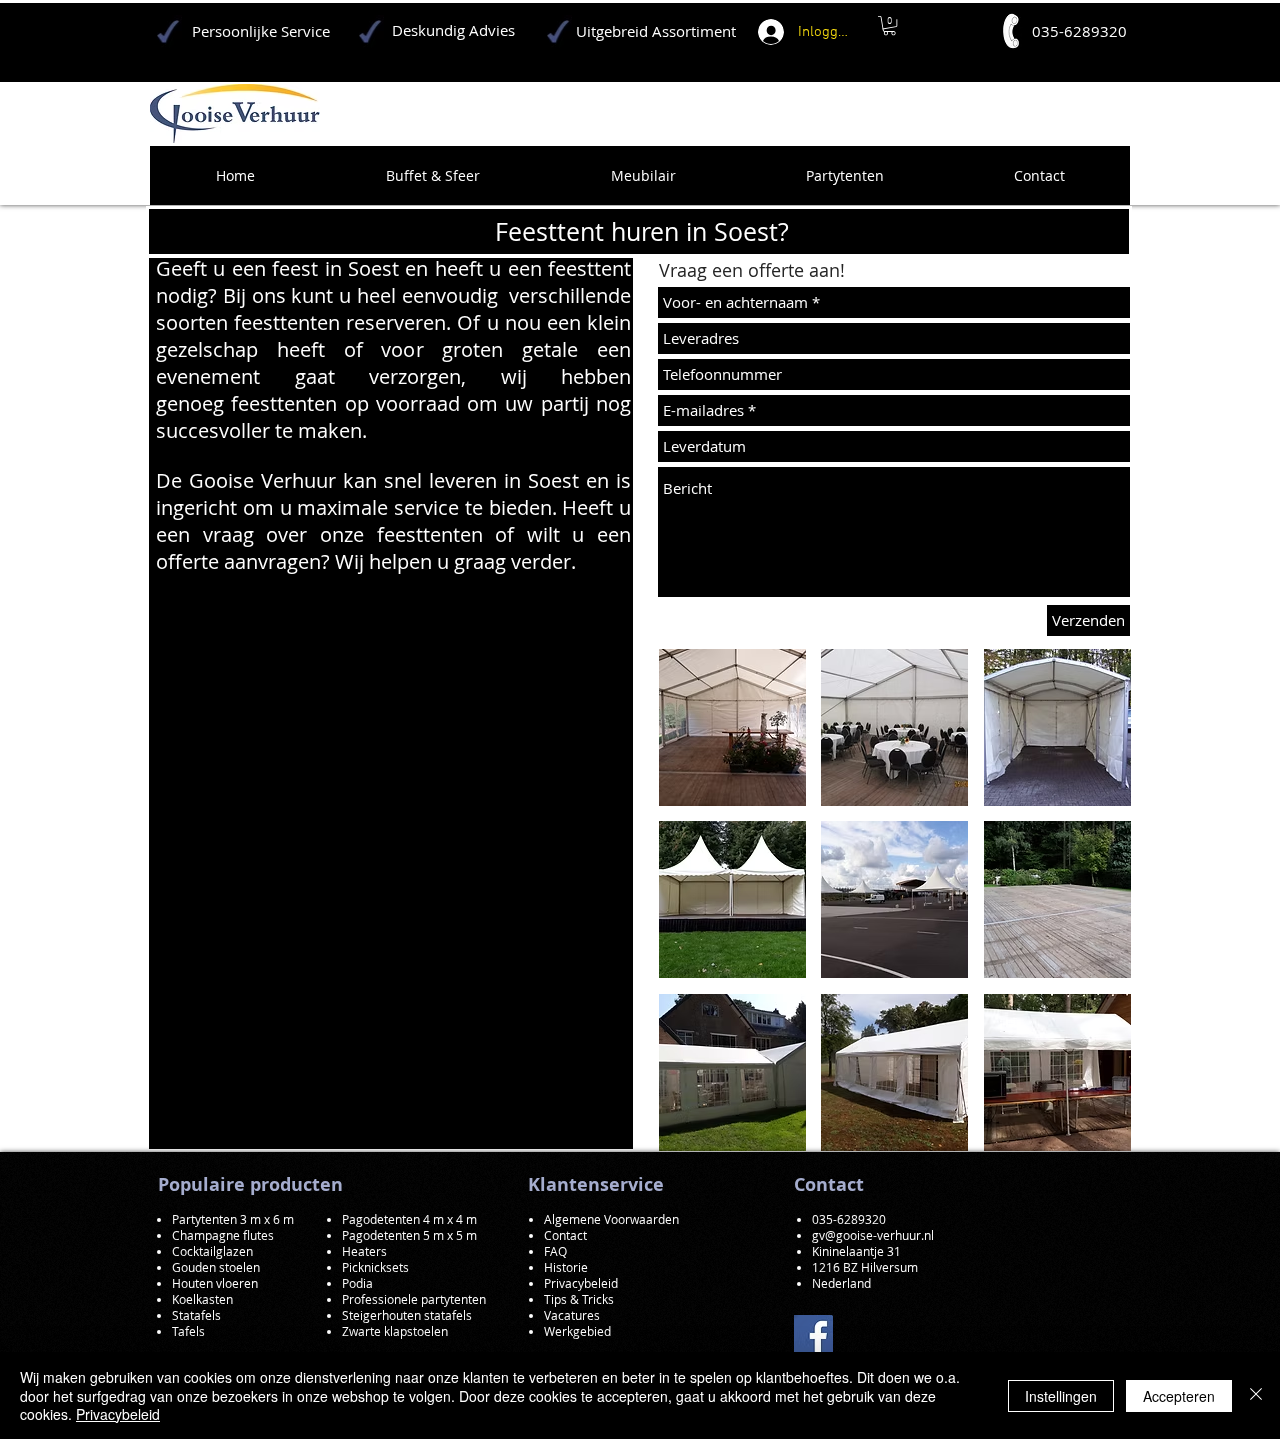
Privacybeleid (118, 1414)
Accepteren (1179, 1396)
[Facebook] (813, 1334)
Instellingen (1061, 1396)
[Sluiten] (1256, 1395)
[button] (732, 727)
